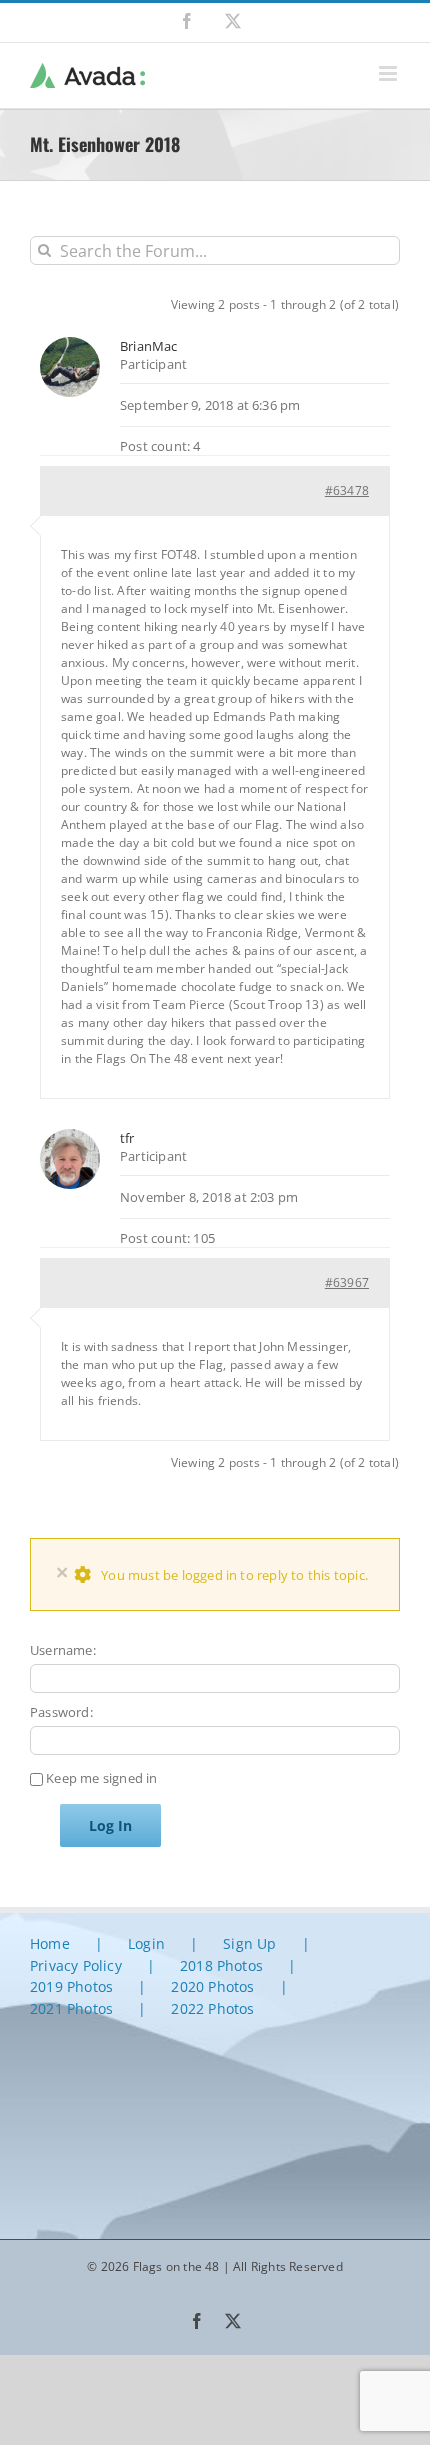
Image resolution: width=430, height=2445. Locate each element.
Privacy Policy (76, 1965)
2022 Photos (212, 2008)
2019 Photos (71, 1986)
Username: (63, 1650)
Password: (61, 1712)
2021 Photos (71, 2008)
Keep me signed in (101, 1778)
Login (146, 1943)
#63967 (347, 1282)
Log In (110, 1825)
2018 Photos (221, 1965)
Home (50, 1943)
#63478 (347, 490)
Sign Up (249, 1943)
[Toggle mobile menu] (389, 73)
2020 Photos (212, 1986)
